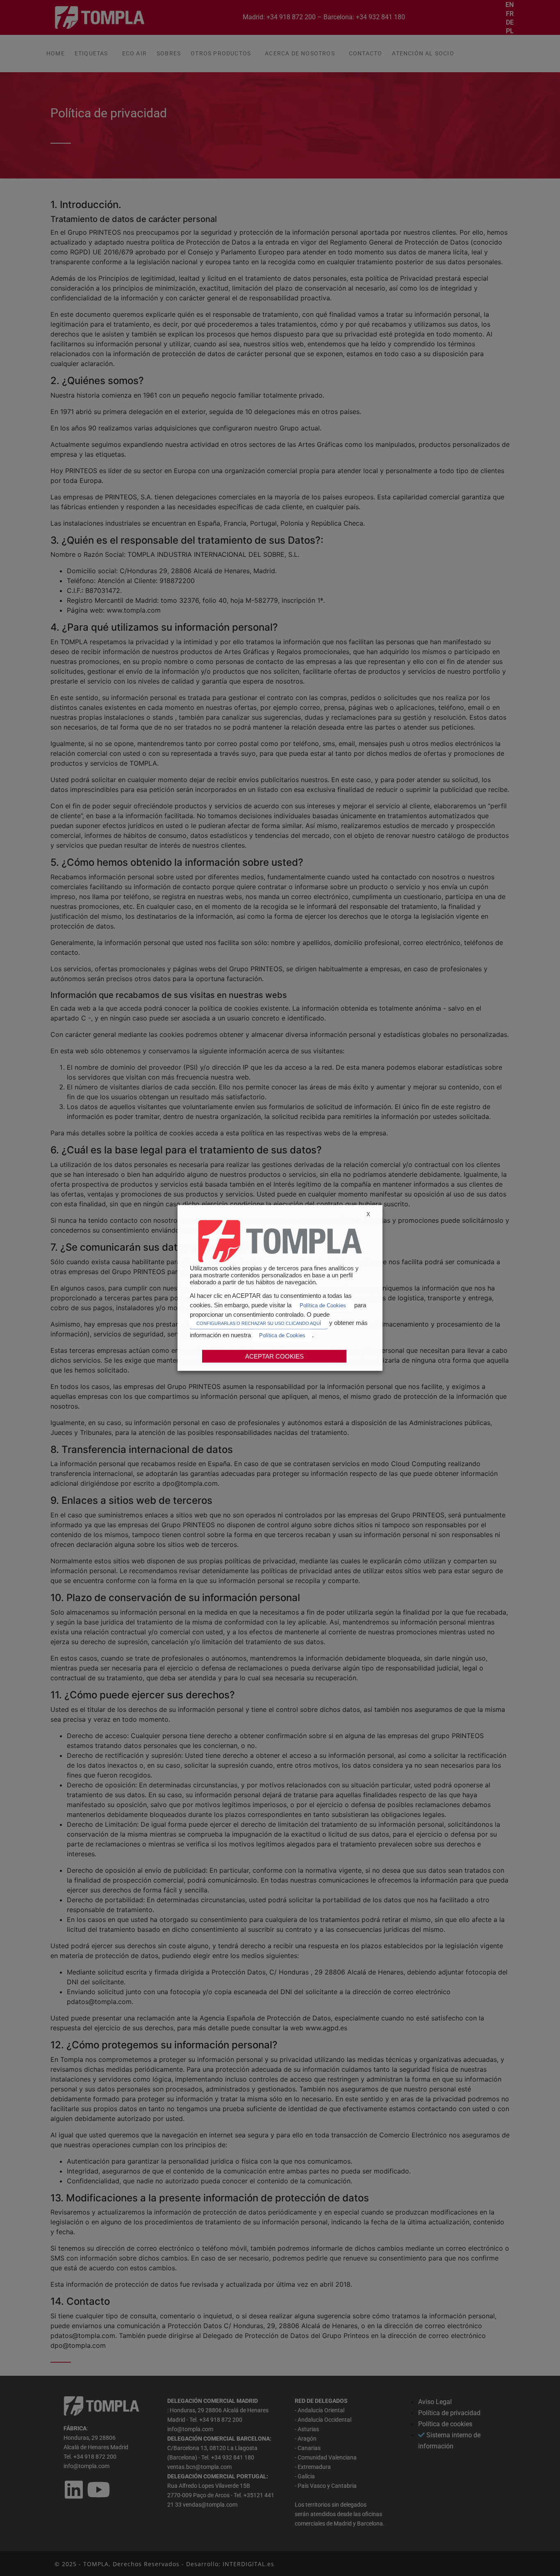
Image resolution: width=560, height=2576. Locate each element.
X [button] (368, 1214)
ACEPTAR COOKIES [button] (274, 1356)
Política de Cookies (323, 1305)
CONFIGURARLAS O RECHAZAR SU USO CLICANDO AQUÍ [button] (259, 1323)
